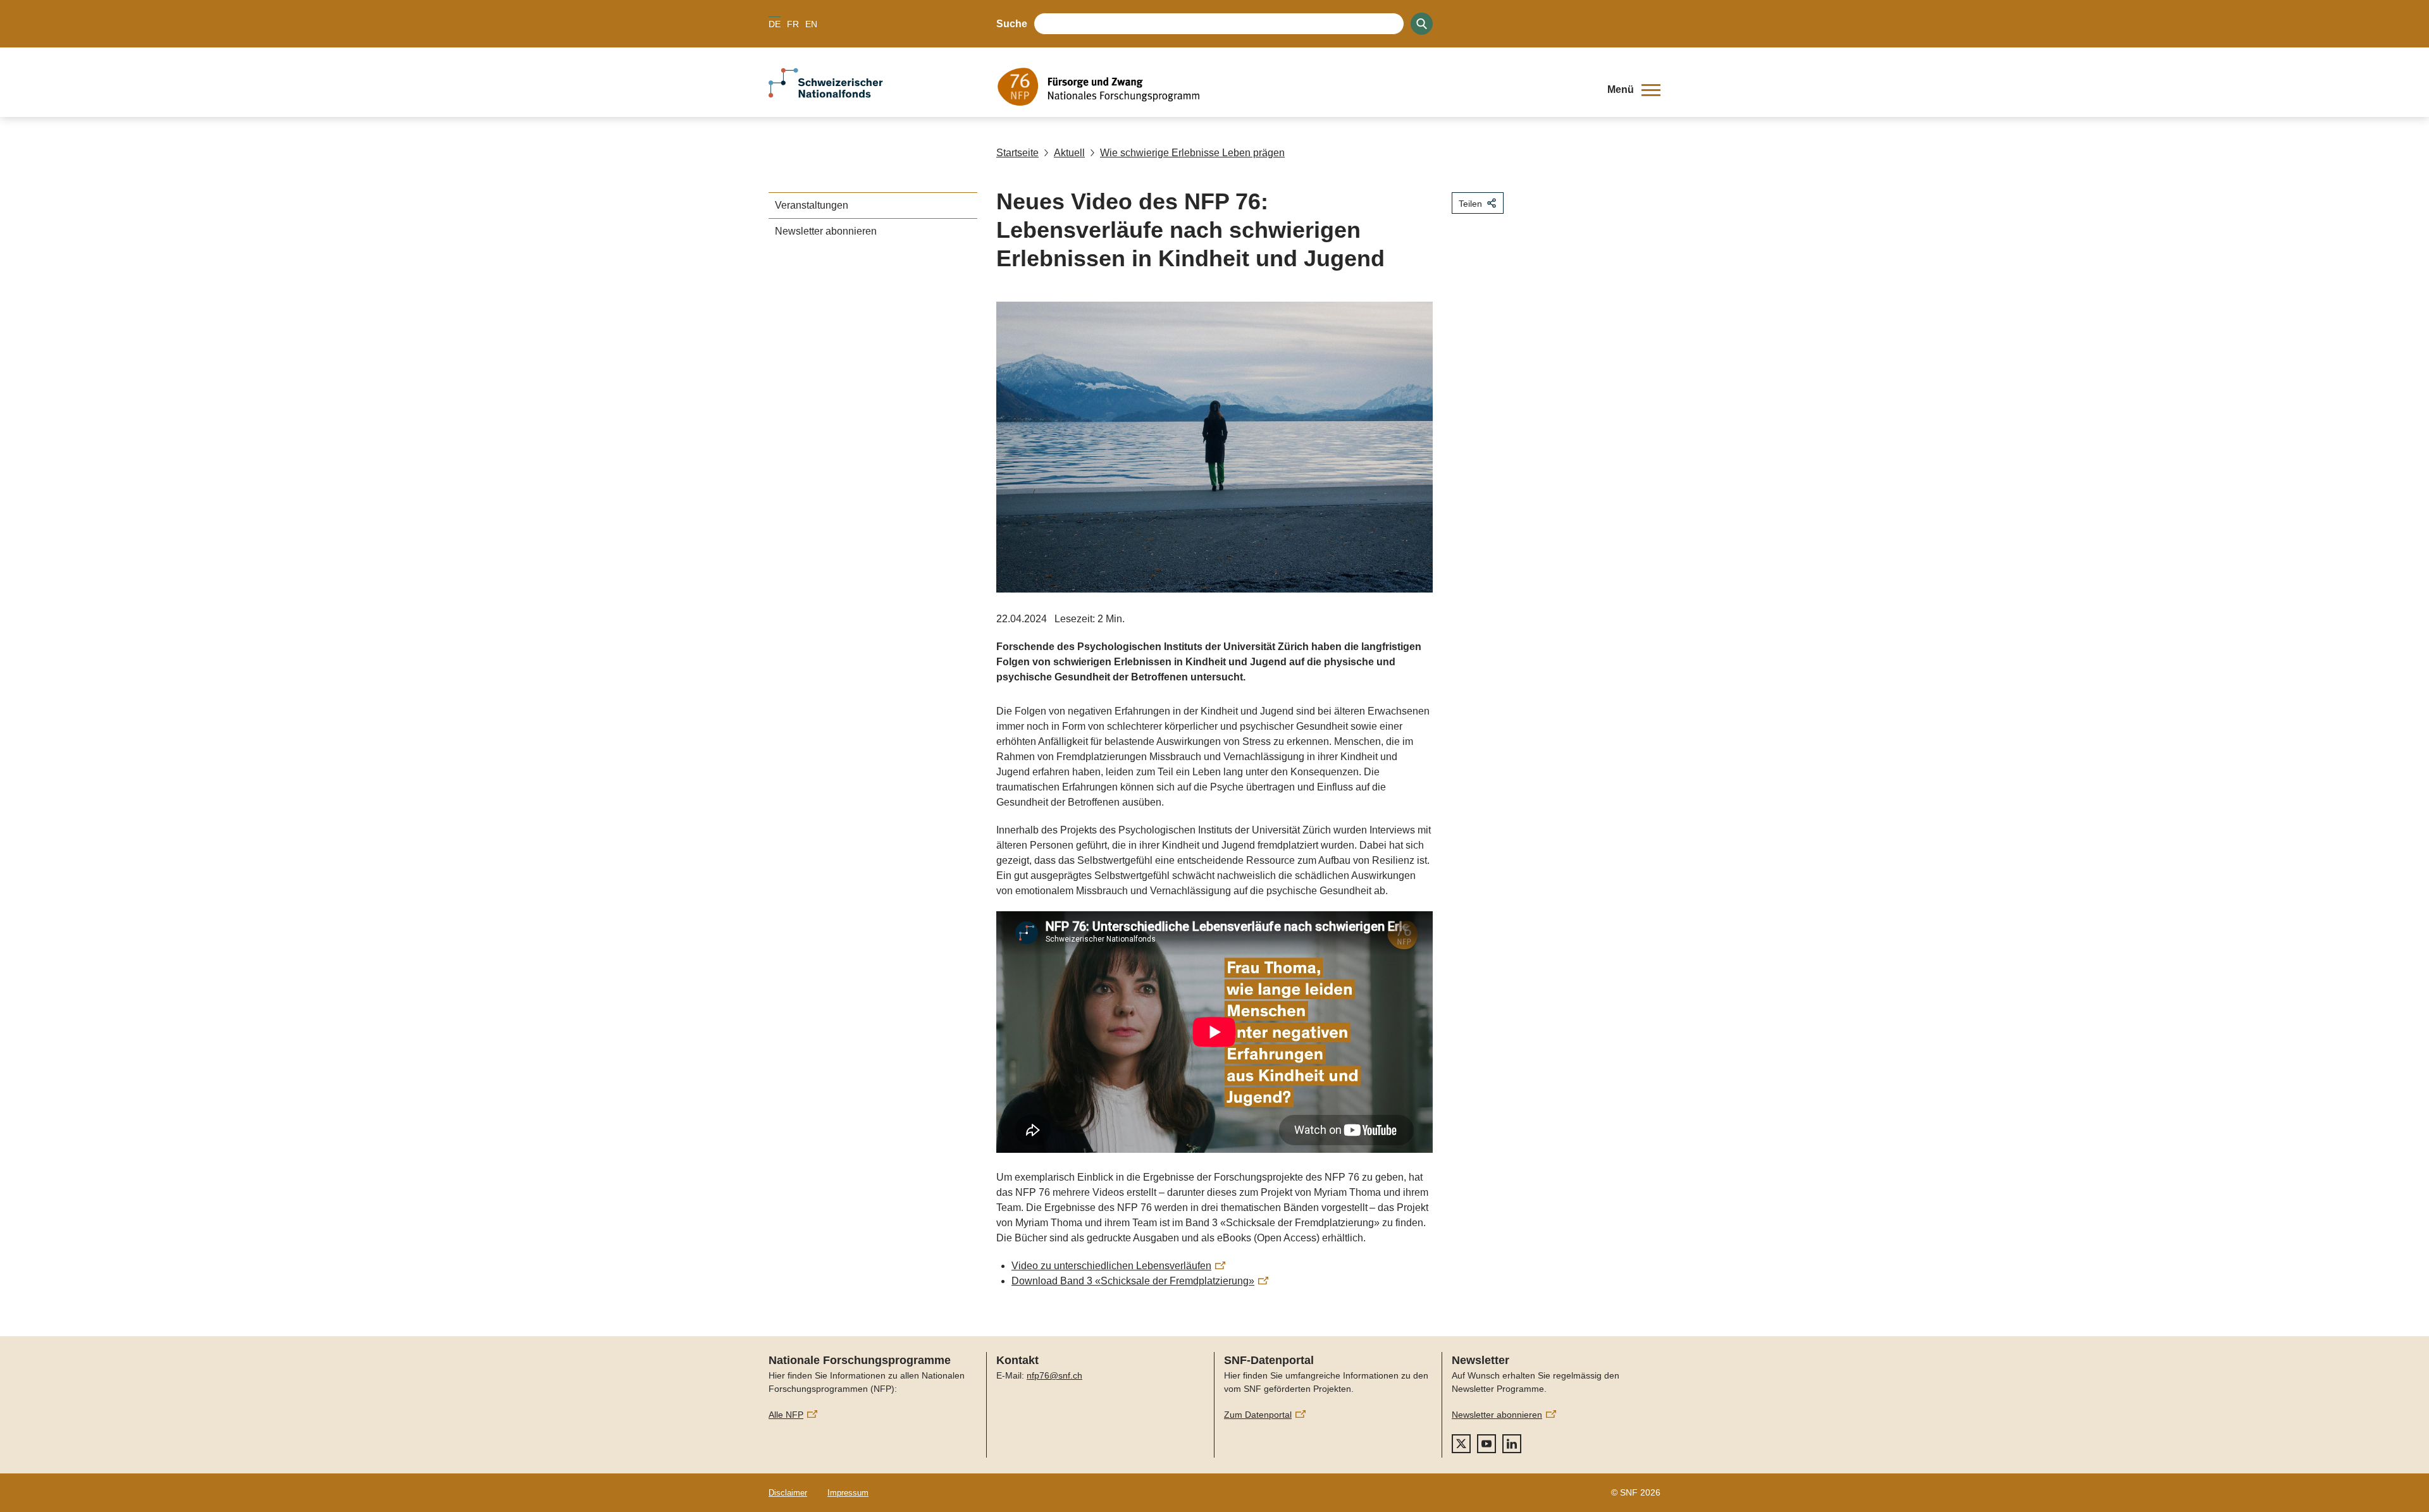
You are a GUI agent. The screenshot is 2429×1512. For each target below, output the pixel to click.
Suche (1012, 24)
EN (811, 24)
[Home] (1293, 87)
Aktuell (1069, 153)
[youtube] (1486, 1444)
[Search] (1422, 24)
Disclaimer (788, 1493)
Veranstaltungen (812, 205)
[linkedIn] (1512, 1444)
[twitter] (1461, 1444)
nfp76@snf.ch (1054, 1375)
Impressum (848, 1493)
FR (793, 24)
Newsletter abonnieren (826, 231)
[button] (1634, 90)
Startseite (1017, 153)
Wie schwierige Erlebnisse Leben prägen (1192, 153)
